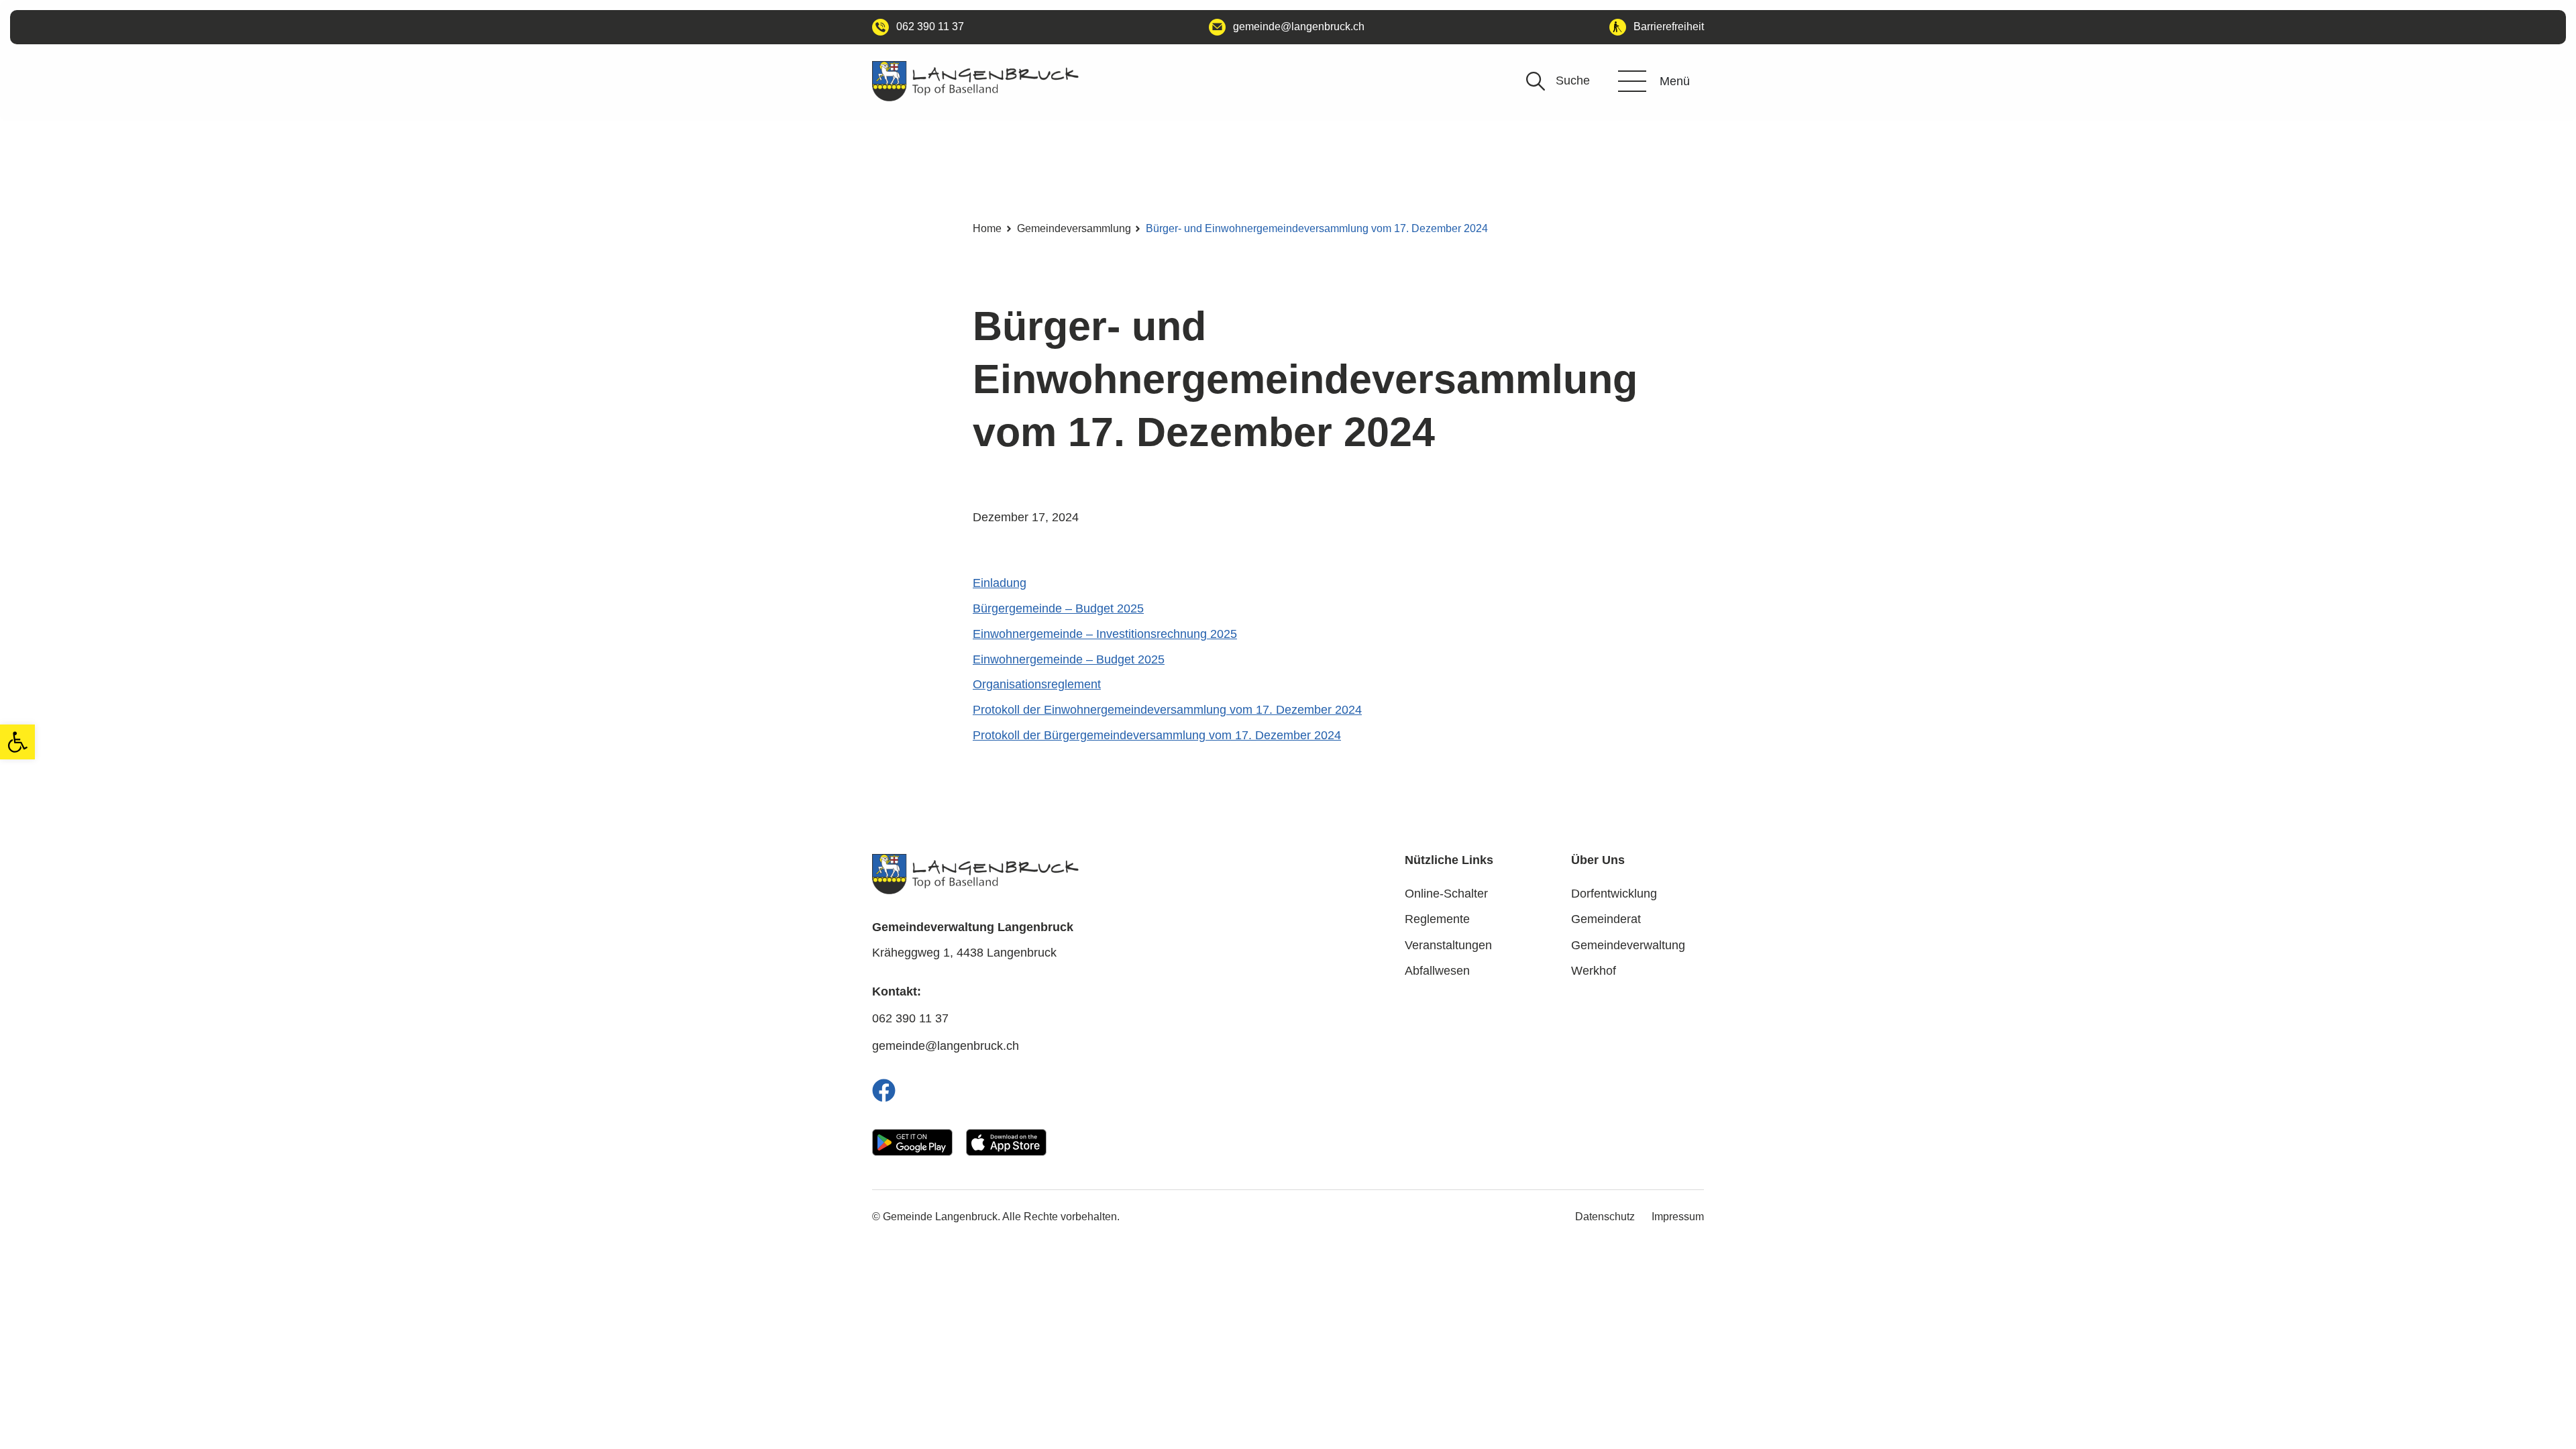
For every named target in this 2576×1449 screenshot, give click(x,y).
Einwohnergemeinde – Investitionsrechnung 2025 (1105, 634)
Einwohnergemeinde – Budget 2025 (1069, 659)
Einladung (1000, 583)
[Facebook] (884, 1090)
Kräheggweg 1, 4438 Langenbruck (964, 953)
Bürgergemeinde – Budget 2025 (1058, 608)
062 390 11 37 (910, 1018)
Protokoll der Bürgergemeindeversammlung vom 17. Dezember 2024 (1157, 735)
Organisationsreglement (1037, 684)
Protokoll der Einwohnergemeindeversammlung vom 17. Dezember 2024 (1167, 710)
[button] (17, 742)
